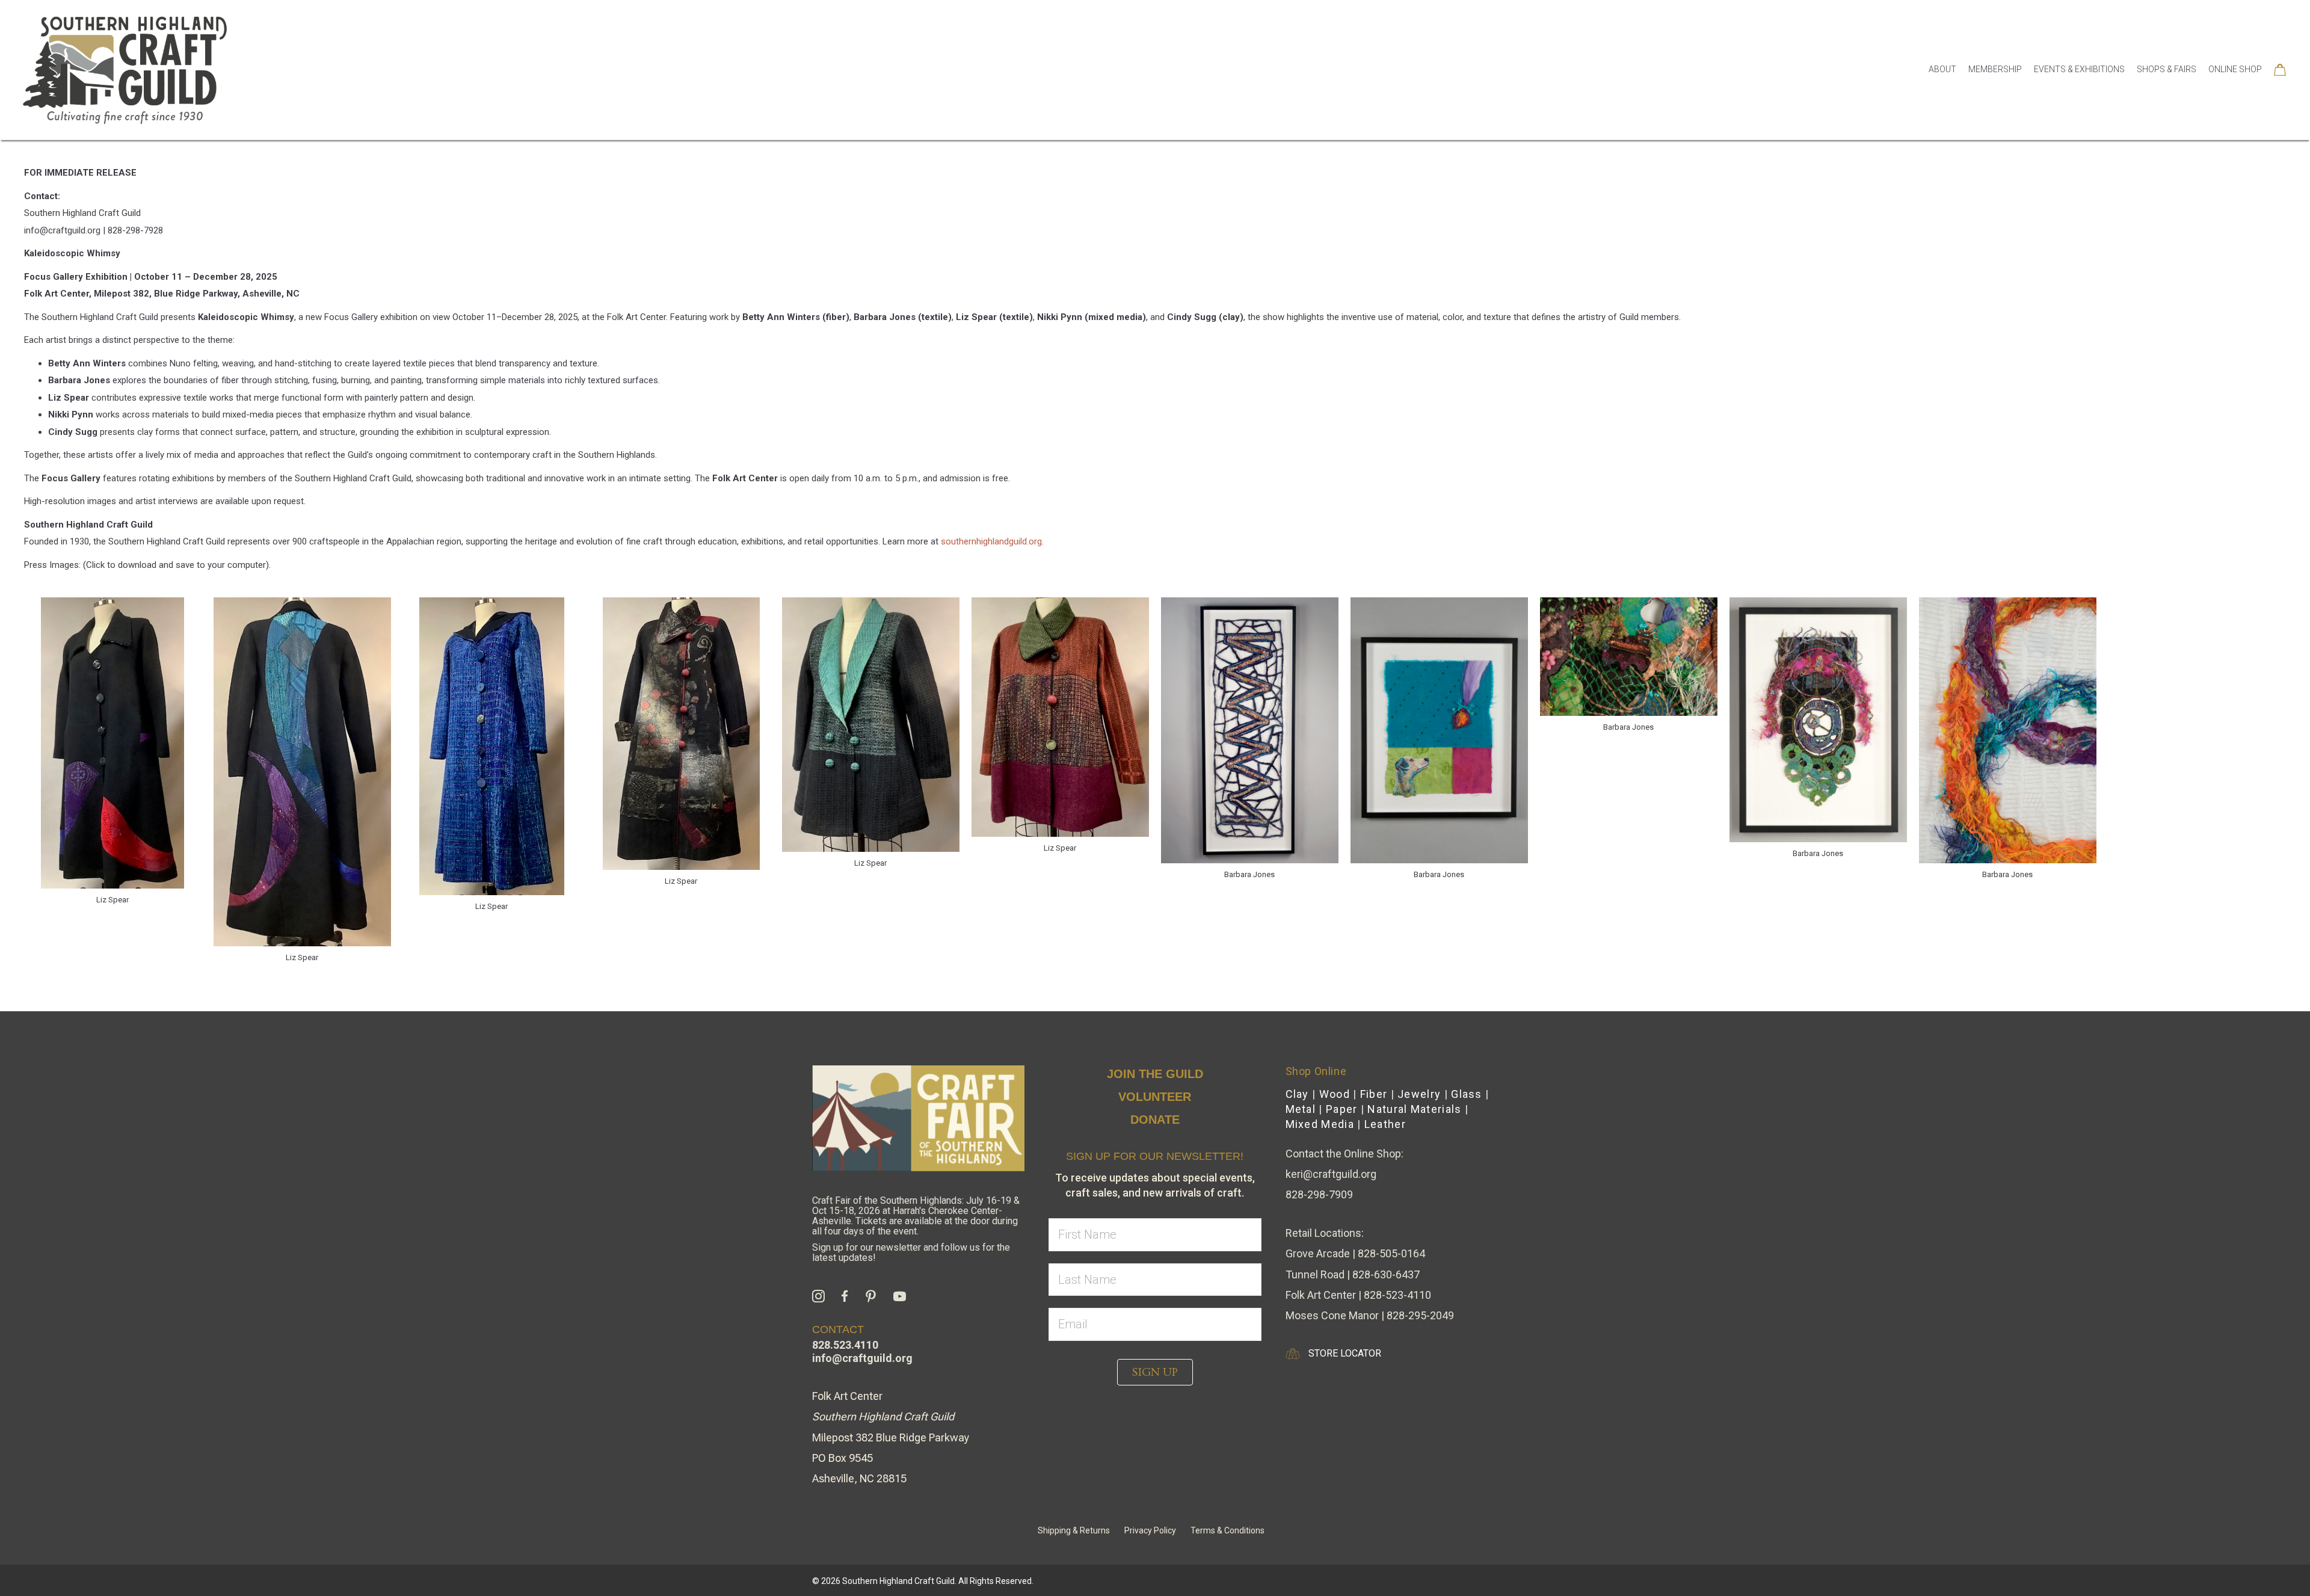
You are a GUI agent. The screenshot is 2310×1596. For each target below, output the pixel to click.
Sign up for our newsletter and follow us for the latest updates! (911, 1252)
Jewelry (1419, 1094)
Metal (1301, 1109)
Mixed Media (1320, 1124)
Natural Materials (1414, 1109)
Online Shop (2235, 69)
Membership (1995, 69)
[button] (1155, 1372)
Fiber (1374, 1094)
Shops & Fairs (2167, 69)
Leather (1385, 1124)
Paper (1342, 1109)
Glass (1467, 1094)
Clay (1297, 1094)
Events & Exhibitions (2079, 69)
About (1942, 69)
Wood (1335, 1094)
